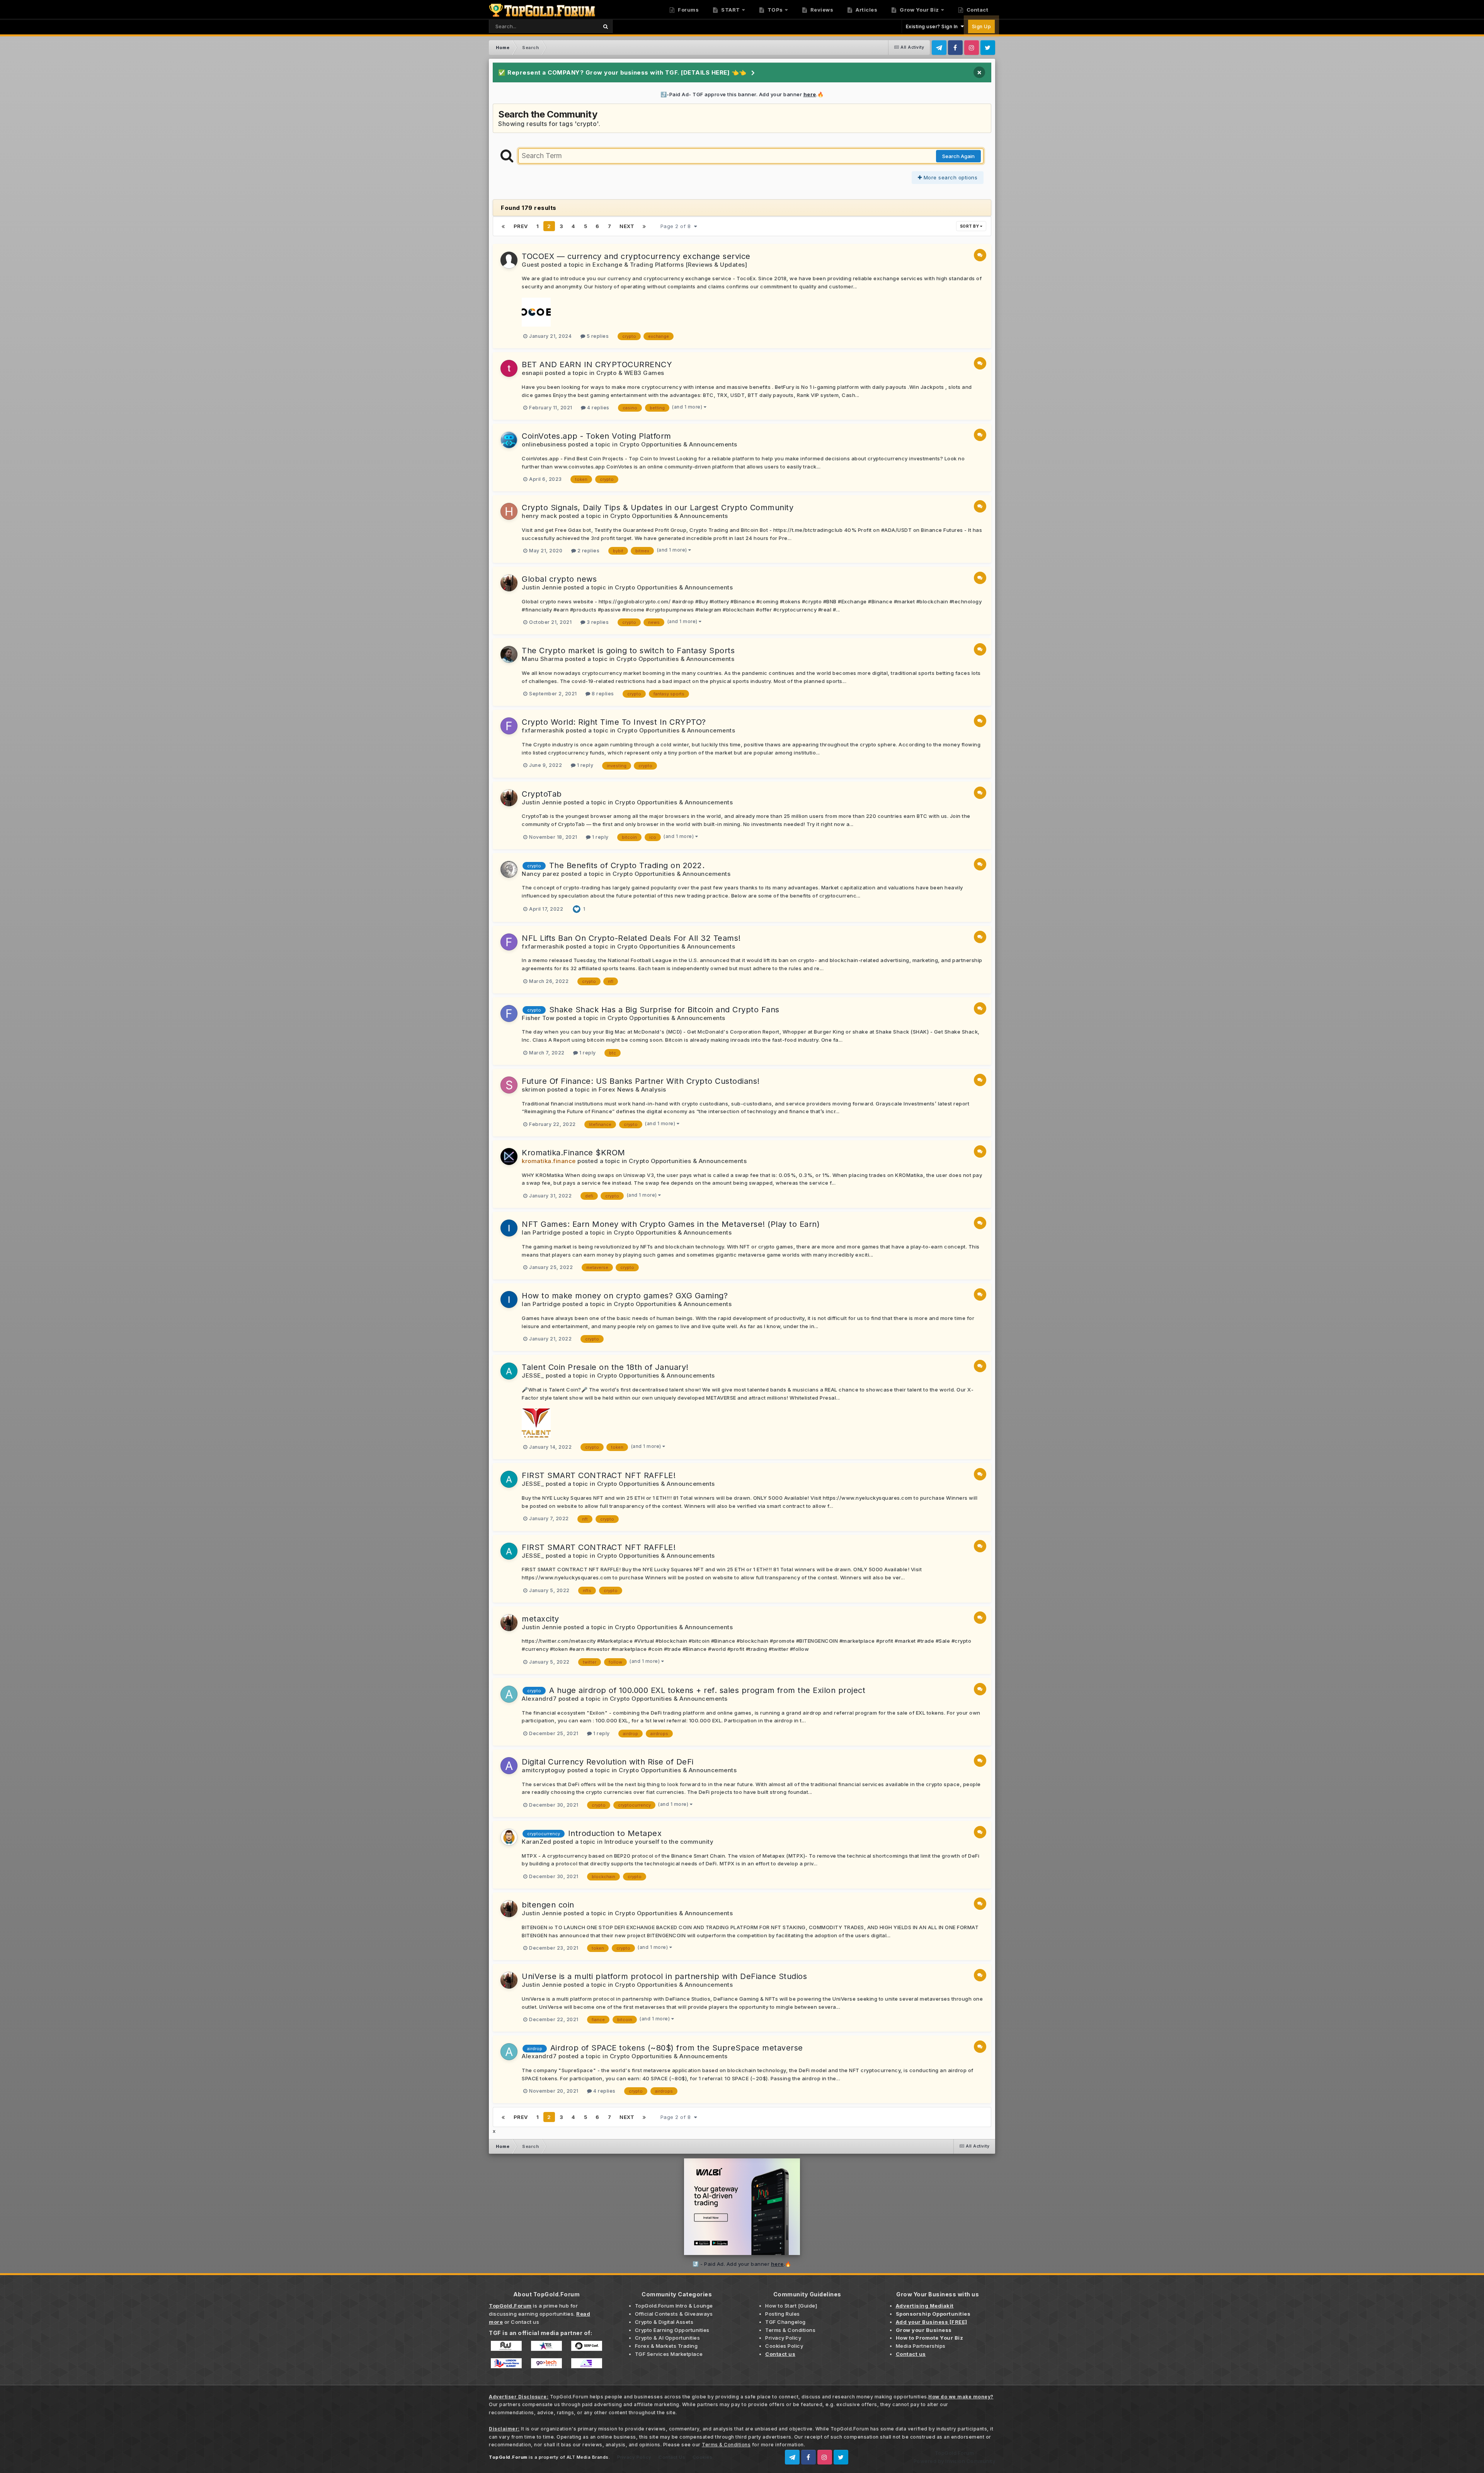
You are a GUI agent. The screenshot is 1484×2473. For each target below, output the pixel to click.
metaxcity (540, 1619)
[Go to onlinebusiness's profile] (509, 440)
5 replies (597, 336)
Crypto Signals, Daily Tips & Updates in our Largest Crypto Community (658, 508)
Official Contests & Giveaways (674, 2314)
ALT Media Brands (588, 2457)
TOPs (774, 10)
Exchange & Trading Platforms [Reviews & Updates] (670, 265)
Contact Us (672, 2457)
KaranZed (536, 1842)
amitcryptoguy (544, 1770)
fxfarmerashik (543, 730)
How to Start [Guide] (791, 2306)
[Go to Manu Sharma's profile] (509, 654)
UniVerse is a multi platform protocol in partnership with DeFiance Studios (664, 1976)
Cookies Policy (784, 2346)
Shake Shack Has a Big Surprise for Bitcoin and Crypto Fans (664, 1010)
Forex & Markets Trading (666, 2346)
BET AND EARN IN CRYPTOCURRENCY (597, 364)
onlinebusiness (544, 444)
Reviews (821, 10)
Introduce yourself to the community (659, 1842)
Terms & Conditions (790, 2330)
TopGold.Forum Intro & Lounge (674, 2306)
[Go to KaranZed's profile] (509, 1837)
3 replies (597, 622)
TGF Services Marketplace (669, 2354)
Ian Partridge (541, 1232)
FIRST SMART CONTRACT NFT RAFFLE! (599, 1475)
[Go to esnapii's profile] (509, 368)
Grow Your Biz (919, 10)
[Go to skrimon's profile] (509, 1085)
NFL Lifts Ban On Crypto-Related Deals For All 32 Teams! (631, 938)
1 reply (584, 765)
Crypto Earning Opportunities (672, 2330)
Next (627, 226)
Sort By (970, 226)
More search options (950, 177)
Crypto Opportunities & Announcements (678, 444)
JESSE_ (533, 1375)
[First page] (503, 226)
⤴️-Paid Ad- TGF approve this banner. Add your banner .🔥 (742, 94)
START (730, 10)
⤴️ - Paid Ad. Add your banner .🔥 (742, 2264)
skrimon (534, 1089)
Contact (977, 10)
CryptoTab (542, 794)
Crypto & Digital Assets (664, 2322)
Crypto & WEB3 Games (630, 373)
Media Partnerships (921, 2346)
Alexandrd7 (539, 1699)
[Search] (605, 26)
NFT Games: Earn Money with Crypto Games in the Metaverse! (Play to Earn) (671, 1224)
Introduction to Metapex (615, 1833)
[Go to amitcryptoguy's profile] (509, 1766)
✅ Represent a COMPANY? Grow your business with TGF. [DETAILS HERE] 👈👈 (622, 72)
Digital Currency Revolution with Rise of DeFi (608, 1762)
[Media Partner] (506, 2345)
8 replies (602, 694)
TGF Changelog (785, 2322)
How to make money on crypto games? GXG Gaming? (625, 1296)
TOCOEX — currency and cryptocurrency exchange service (636, 256)
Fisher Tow (538, 1018)
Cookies (703, 2457)
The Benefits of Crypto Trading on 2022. (627, 865)
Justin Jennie (542, 587)
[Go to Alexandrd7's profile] (509, 1694)
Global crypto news (559, 579)
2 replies (588, 551)
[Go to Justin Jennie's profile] (509, 583)
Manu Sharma (543, 659)
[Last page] (644, 226)
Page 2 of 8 (677, 226)
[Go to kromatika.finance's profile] (509, 1156)
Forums (688, 10)
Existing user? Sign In (933, 26)
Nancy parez (541, 874)
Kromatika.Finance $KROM (574, 1153)
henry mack (539, 516)
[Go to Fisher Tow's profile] (509, 1013)
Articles (866, 10)
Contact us (525, 2322)
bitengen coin (548, 1905)
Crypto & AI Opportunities (668, 2338)
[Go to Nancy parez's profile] (509, 869)
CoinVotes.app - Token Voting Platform (596, 436)
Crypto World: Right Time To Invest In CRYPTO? (614, 722)
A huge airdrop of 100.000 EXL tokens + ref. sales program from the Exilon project (707, 1690)
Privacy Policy (783, 2338)
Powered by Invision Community (955, 2461)
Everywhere (573, 26)
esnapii (533, 373)
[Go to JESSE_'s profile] (509, 1371)
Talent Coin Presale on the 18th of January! (605, 1367)
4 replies (598, 408)
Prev (521, 226)
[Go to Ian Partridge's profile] (509, 1228)
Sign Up (982, 26)
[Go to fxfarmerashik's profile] (509, 726)
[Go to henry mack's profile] (509, 511)
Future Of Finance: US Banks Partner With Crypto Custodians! (641, 1081)
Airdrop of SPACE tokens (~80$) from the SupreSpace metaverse (677, 2048)
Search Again (958, 156)
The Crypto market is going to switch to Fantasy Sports (628, 651)
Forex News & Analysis (632, 1089)
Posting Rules (783, 2314)
